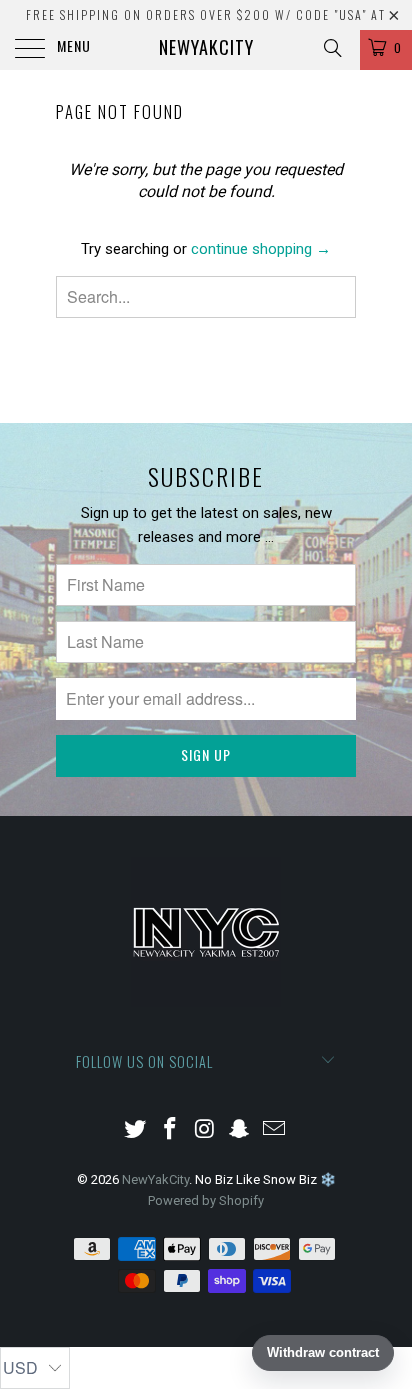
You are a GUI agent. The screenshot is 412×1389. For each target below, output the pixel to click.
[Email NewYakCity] (275, 1130)
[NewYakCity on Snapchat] (240, 1130)
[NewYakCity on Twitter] (136, 1130)
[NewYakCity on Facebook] (170, 1130)
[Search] (331, 48)
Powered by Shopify (206, 1200)
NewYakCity (206, 47)
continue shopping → (261, 249)
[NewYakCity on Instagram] (205, 1130)
